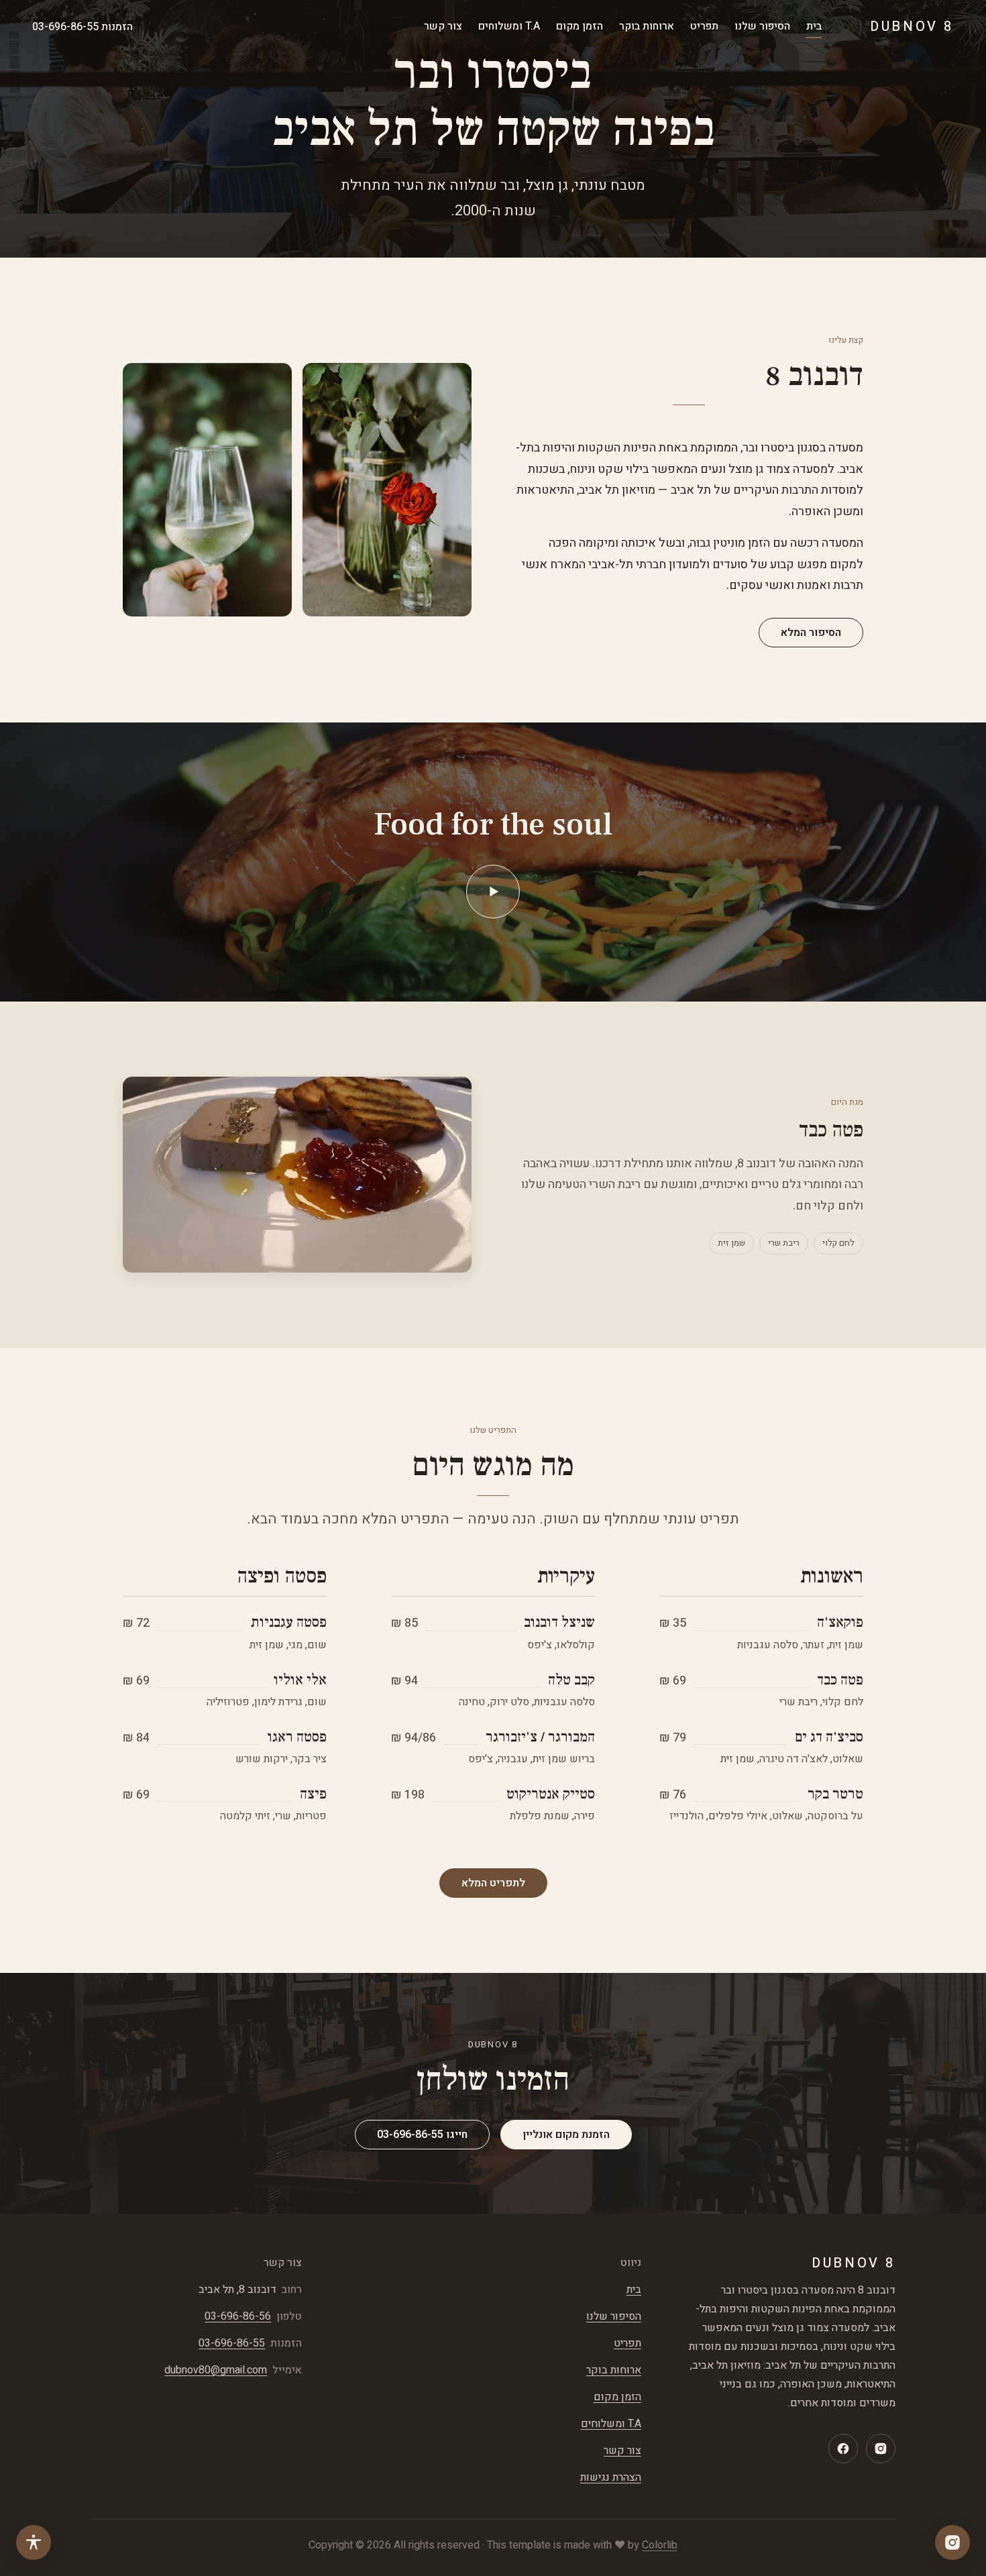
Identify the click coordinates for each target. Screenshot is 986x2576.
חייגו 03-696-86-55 (422, 2135)
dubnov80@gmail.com (216, 2370)
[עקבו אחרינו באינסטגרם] (952, 2542)
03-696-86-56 (238, 2316)
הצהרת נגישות (611, 2477)
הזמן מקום (580, 26)
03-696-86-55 (232, 2343)
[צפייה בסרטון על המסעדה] (493, 892)
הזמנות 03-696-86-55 (83, 27)
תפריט (704, 26)
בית (814, 26)
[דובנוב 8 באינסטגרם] (881, 2449)
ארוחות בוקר (647, 26)
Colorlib (660, 2545)
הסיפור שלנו (762, 26)
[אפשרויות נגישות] (34, 2542)
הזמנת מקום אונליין (566, 2135)
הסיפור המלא (811, 633)
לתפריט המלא (493, 1883)
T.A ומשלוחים (509, 26)
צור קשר (443, 26)
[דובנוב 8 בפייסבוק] (843, 2449)
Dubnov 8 (912, 27)
